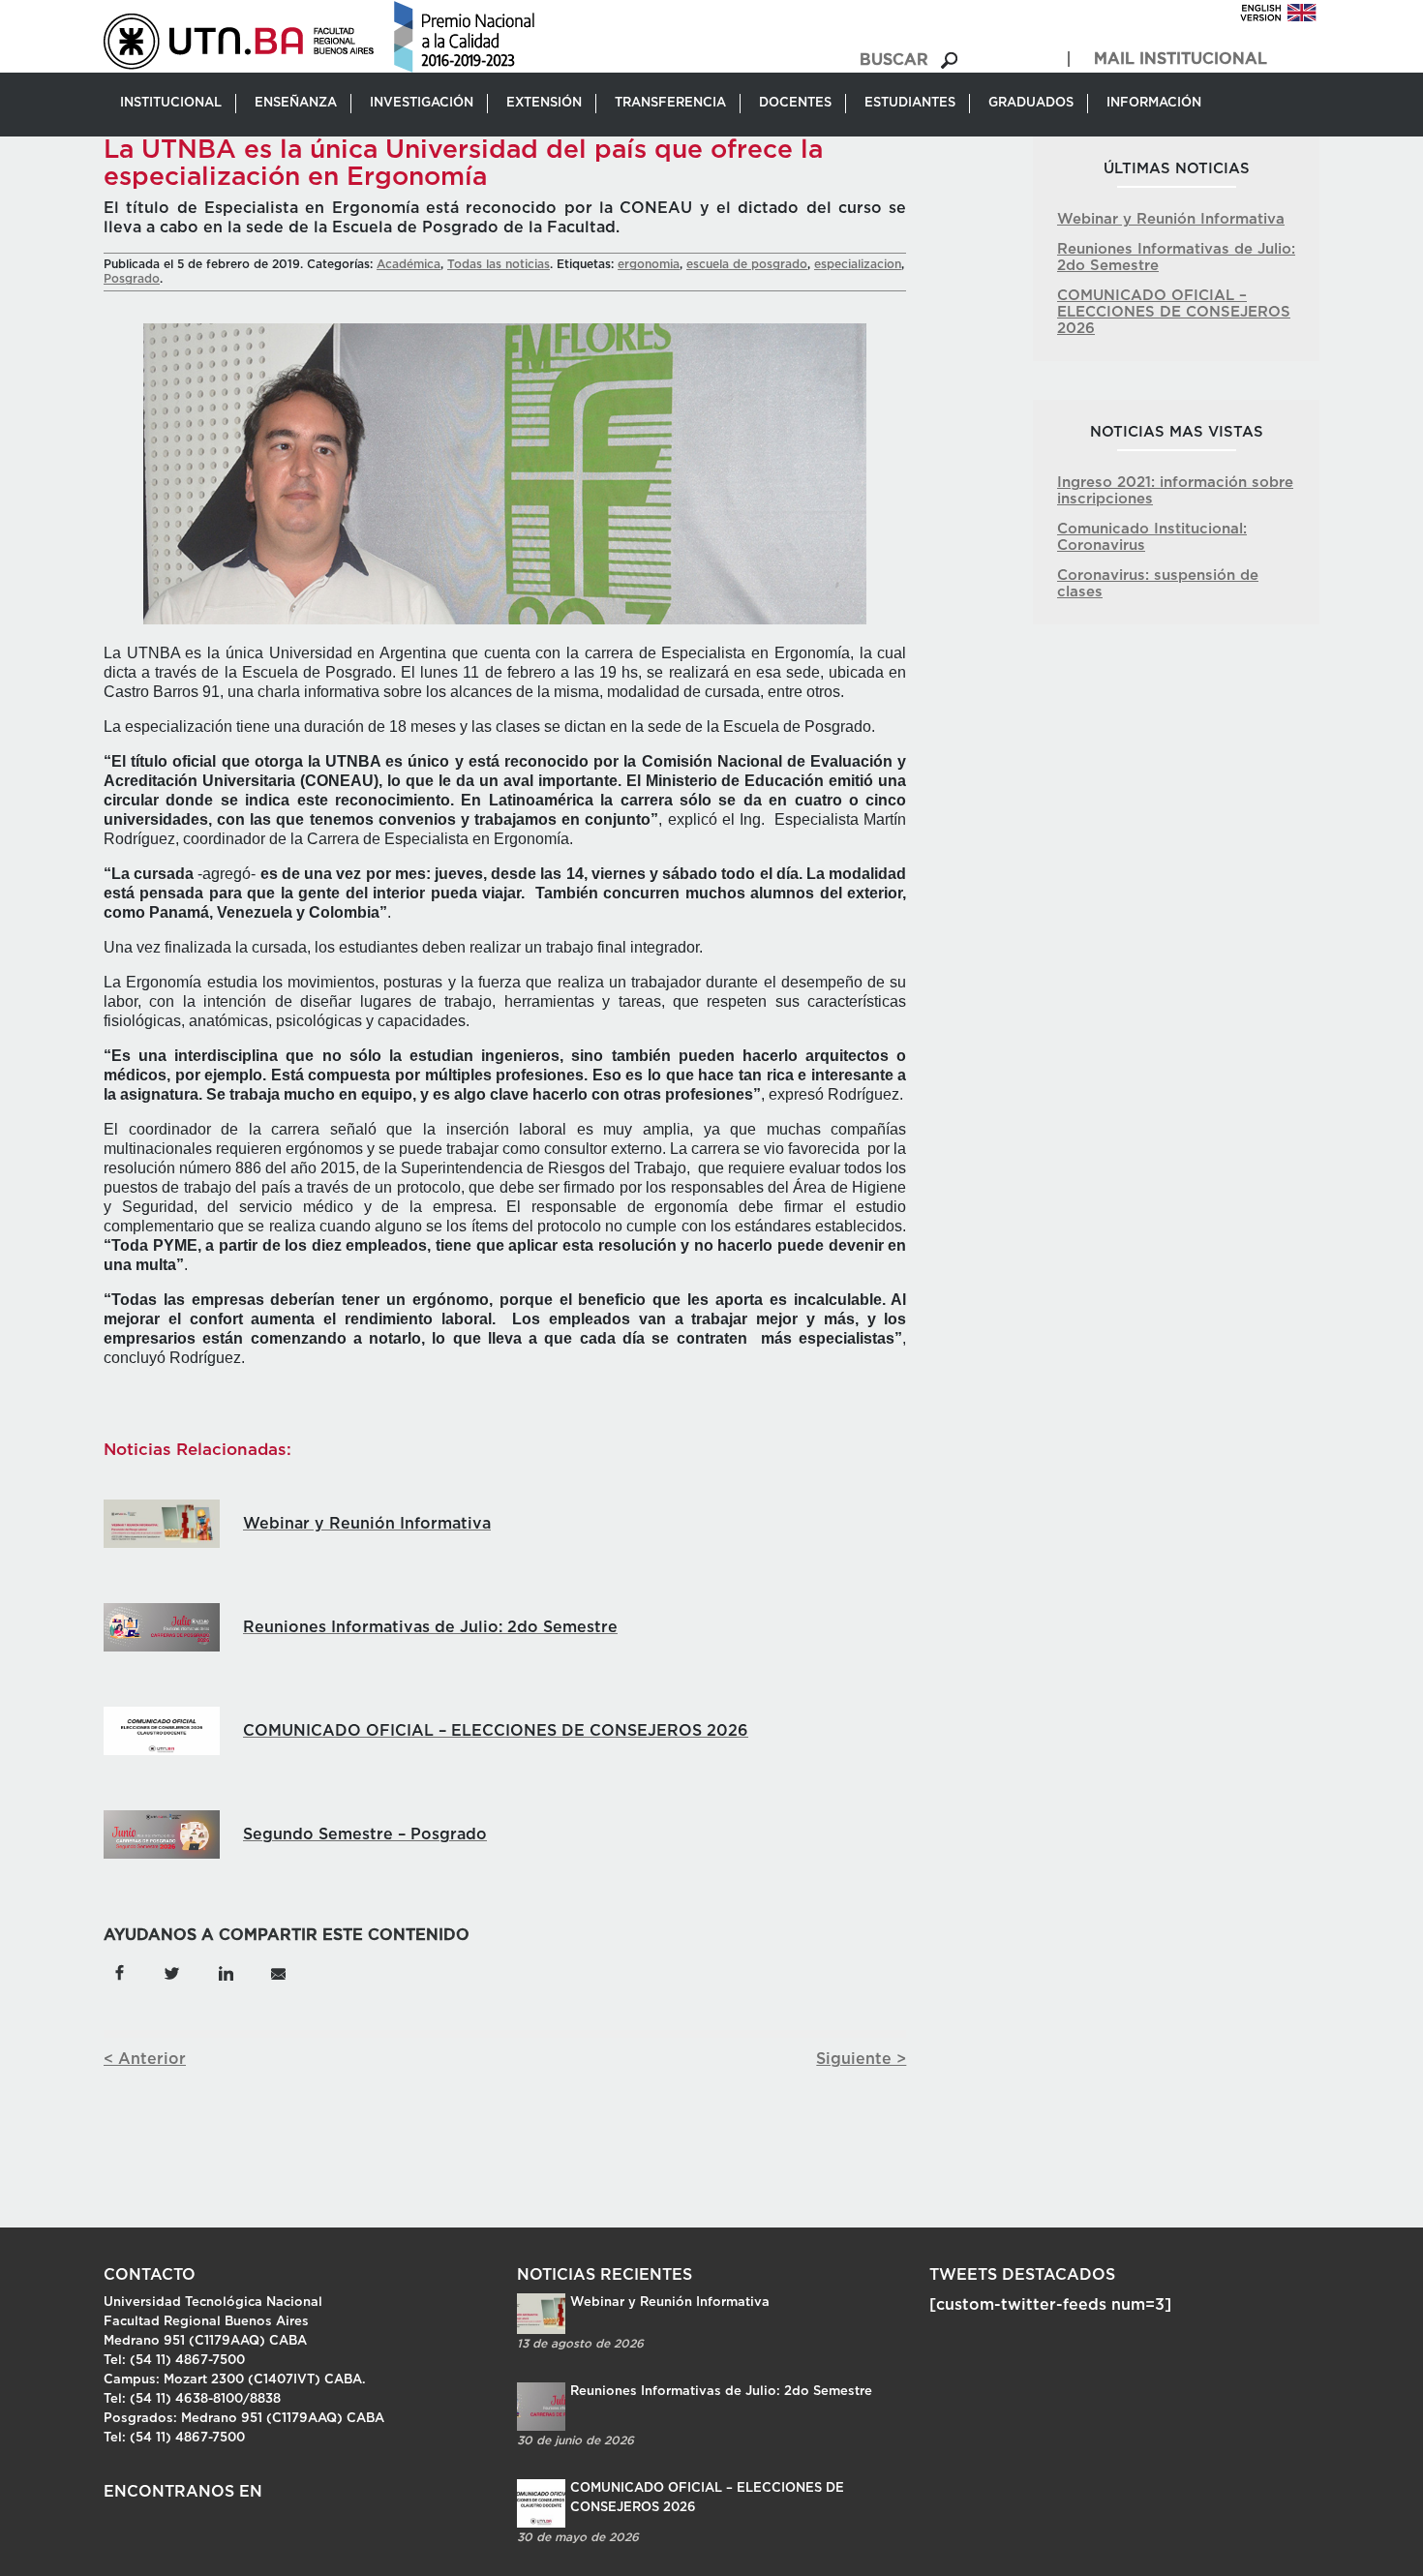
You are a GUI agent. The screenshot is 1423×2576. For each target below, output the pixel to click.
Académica (409, 264)
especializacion (858, 264)
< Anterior (145, 2059)
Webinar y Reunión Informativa (1171, 219)
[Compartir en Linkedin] (225, 1972)
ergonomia (649, 264)
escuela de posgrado (747, 264)
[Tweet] (172, 1972)
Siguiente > (861, 2059)
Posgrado (132, 279)
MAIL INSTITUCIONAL (1181, 59)
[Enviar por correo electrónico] (277, 1972)
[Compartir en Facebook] (120, 1972)
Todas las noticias (499, 264)
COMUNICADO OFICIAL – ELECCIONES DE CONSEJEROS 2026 (1174, 312)
